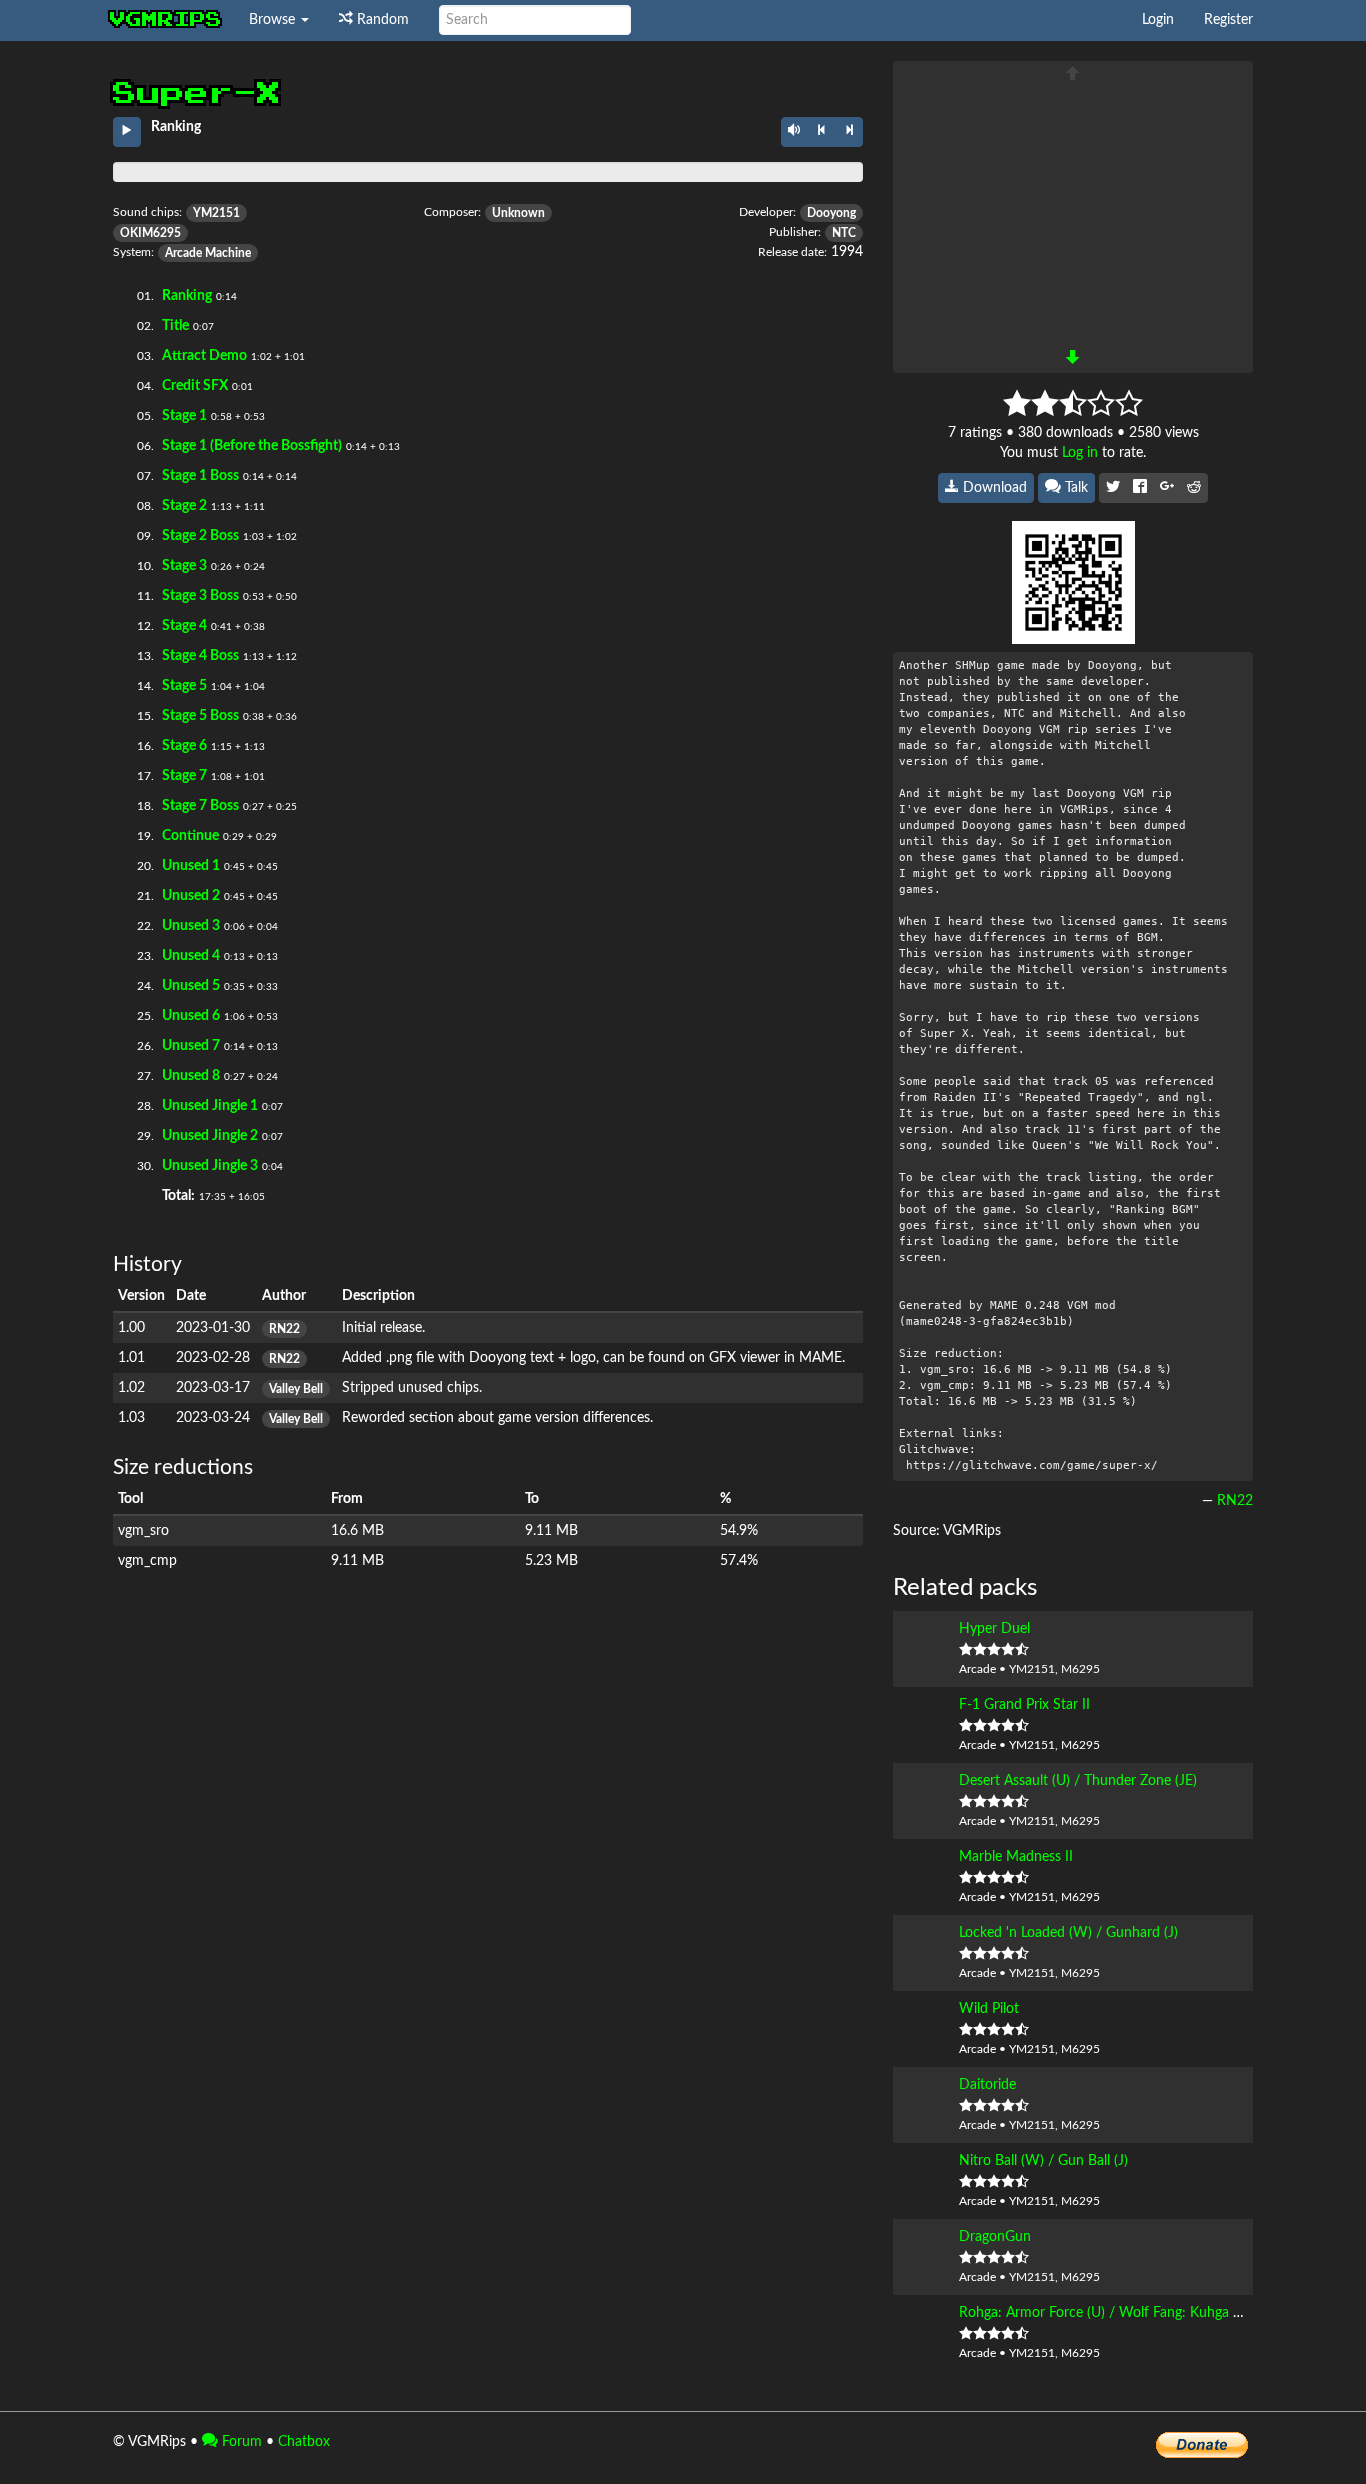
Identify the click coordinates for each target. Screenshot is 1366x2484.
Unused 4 (191, 956)
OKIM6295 (150, 233)
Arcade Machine (208, 253)
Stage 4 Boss (200, 656)
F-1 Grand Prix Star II (1024, 1705)
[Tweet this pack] (1113, 488)
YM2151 (216, 213)
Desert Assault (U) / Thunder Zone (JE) (1078, 1781)
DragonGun (995, 2237)
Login (1158, 20)
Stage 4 (184, 626)
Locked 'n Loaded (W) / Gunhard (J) (1068, 1933)
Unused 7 (191, 1046)
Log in (1080, 453)
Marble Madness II (1016, 1857)
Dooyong (831, 213)
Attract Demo (204, 356)
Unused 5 (191, 986)
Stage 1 (184, 416)
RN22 (284, 1329)
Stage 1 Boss (200, 476)
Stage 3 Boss (200, 596)
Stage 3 (184, 566)
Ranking (187, 296)
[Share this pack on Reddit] (1194, 488)
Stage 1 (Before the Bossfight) (252, 446)
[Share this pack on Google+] (1167, 488)
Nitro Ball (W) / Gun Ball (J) (1043, 2161)
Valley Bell (296, 1389)
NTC (844, 233)
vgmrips (166, 20)
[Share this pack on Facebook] (1140, 488)
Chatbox (304, 2442)
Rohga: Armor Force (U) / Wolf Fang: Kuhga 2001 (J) (1121, 2313)
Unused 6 (191, 1016)
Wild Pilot (989, 2009)
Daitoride (987, 2085)
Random (381, 20)
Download (993, 488)
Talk (1074, 488)
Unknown (518, 213)
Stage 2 (184, 506)
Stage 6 (184, 746)
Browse (274, 20)
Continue (190, 836)
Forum (240, 2442)
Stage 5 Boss (200, 716)
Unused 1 (191, 866)
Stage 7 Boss (200, 806)
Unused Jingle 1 (210, 1106)
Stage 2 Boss (200, 536)
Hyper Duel (994, 1629)
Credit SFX (195, 386)
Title (175, 326)
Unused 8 (191, 1076)
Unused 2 (191, 896)
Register (1228, 20)
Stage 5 (184, 686)
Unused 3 (191, 926)
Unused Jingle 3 (210, 1166)
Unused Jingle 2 (210, 1136)
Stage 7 (184, 776)
